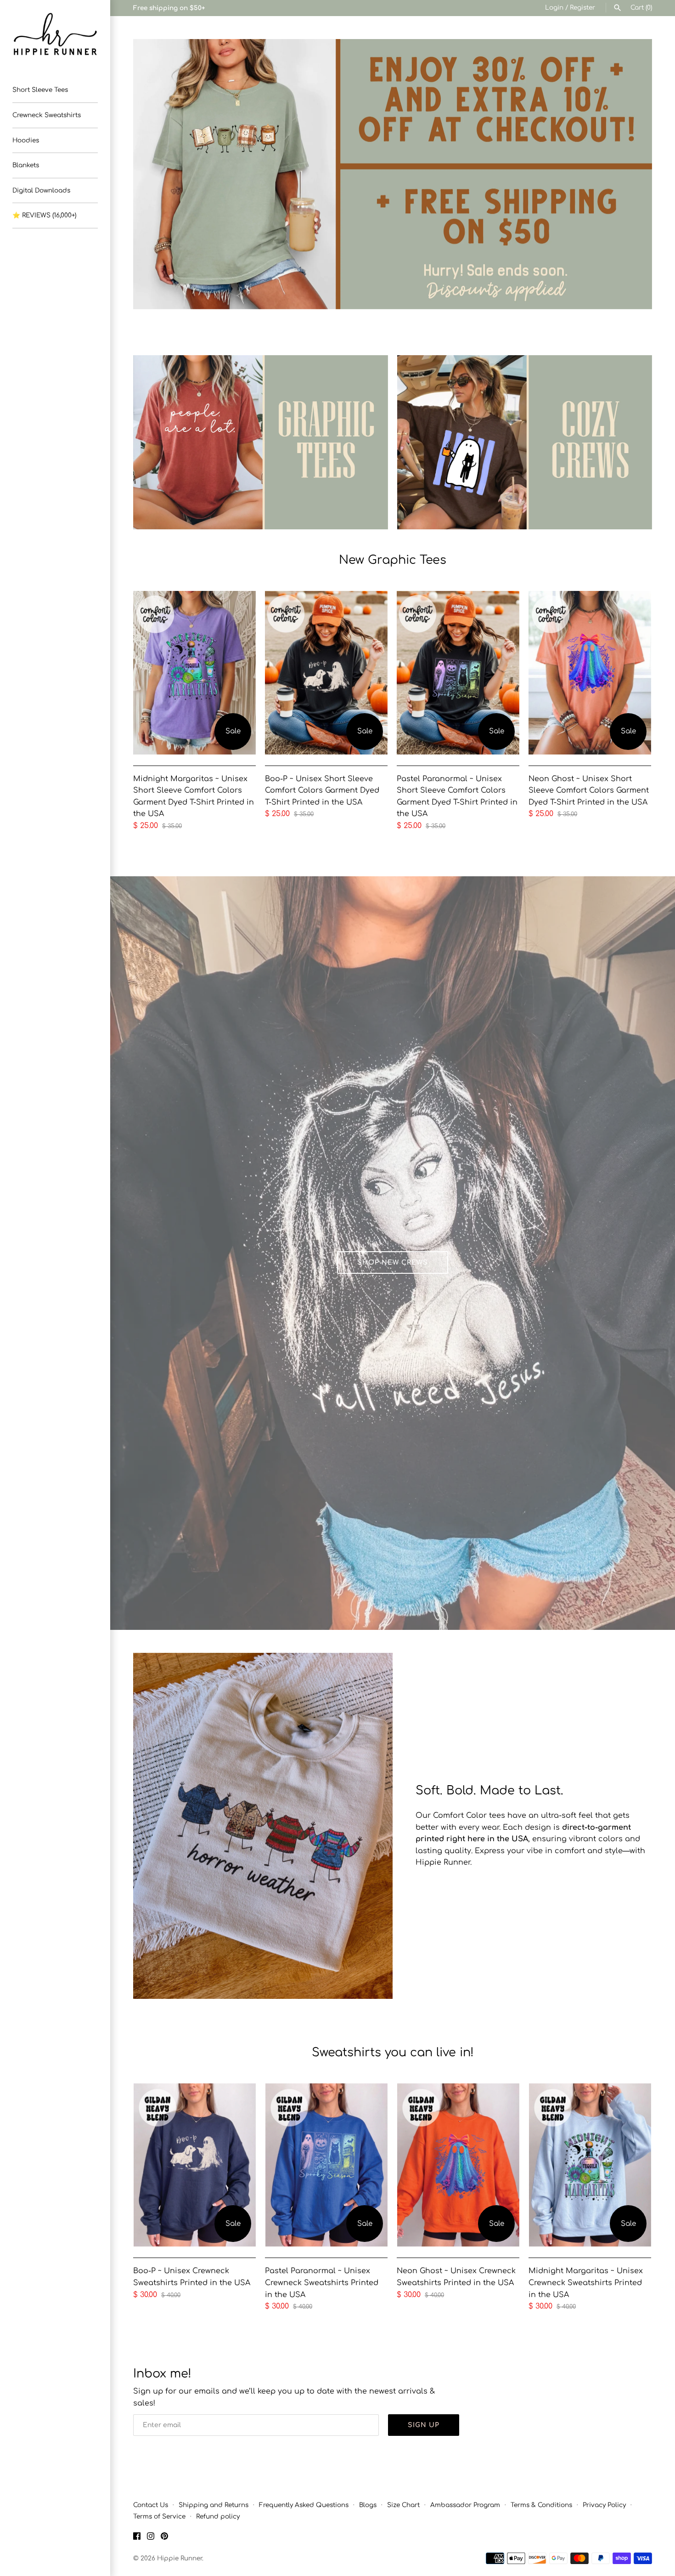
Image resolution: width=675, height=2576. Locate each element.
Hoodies (26, 140)
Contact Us (151, 2505)
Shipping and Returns (214, 2505)
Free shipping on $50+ (169, 8)
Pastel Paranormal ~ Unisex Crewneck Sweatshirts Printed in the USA (322, 2283)
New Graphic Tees (393, 560)
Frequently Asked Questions (304, 2505)
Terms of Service (159, 2516)
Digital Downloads (41, 190)
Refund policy (218, 2516)
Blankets (26, 165)
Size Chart (403, 2505)
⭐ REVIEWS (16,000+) (44, 215)
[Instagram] (151, 2538)
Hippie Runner (180, 2558)
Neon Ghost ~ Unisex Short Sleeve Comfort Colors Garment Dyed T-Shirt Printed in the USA (589, 791)
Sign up (424, 2425)
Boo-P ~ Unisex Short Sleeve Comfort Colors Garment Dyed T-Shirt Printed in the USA (322, 791)
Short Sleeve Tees (40, 90)
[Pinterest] (164, 2538)
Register (582, 8)
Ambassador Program (465, 2505)
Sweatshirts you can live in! (393, 2052)
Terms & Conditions (541, 2505)
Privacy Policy (604, 2505)
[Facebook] (137, 2538)
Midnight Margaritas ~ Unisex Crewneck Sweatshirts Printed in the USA (586, 2283)
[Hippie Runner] (55, 34)
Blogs (368, 2505)
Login (554, 8)
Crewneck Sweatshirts (47, 115)
